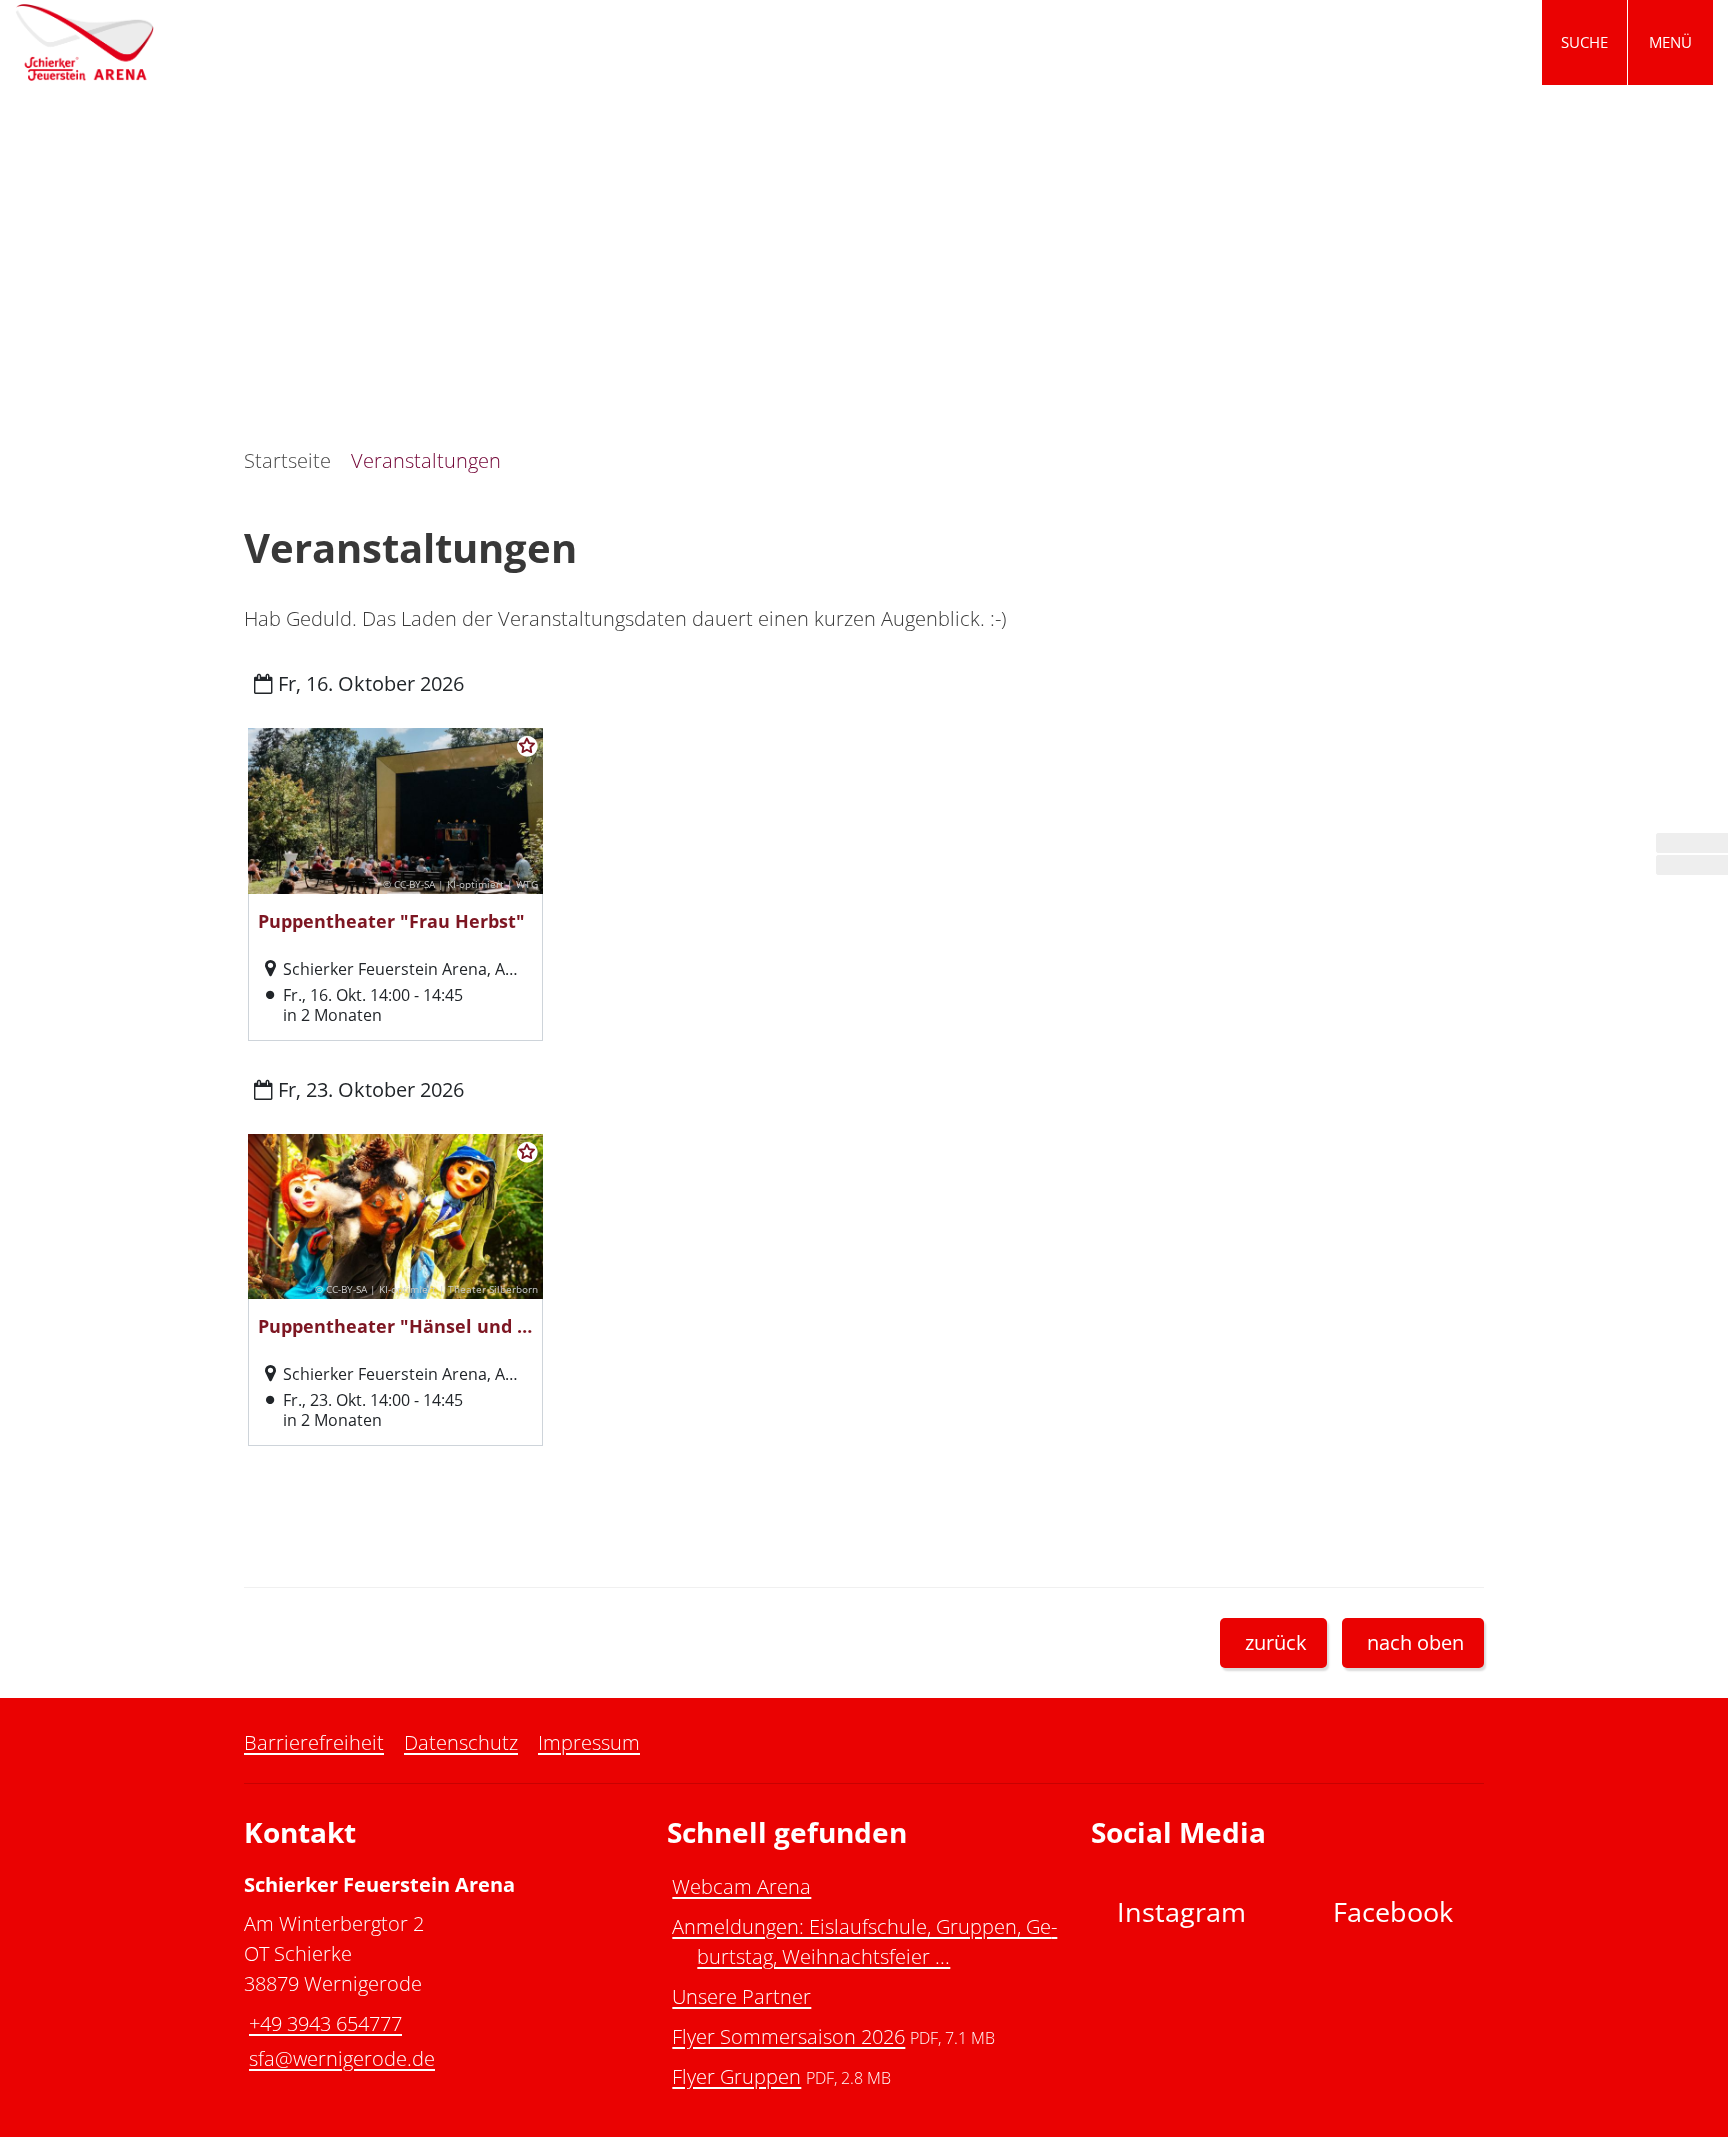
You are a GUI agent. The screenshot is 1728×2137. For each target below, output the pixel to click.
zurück (1276, 1642)
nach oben (1415, 1642)
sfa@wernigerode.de (339, 2058)
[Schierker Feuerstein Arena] (440, 1973)
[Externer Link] (1692, 843)
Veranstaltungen (426, 460)
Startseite (287, 460)
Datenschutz (461, 1742)
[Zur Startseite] (432, 42)
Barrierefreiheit (314, 1742)
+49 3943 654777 (323, 2023)
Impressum (589, 1742)
